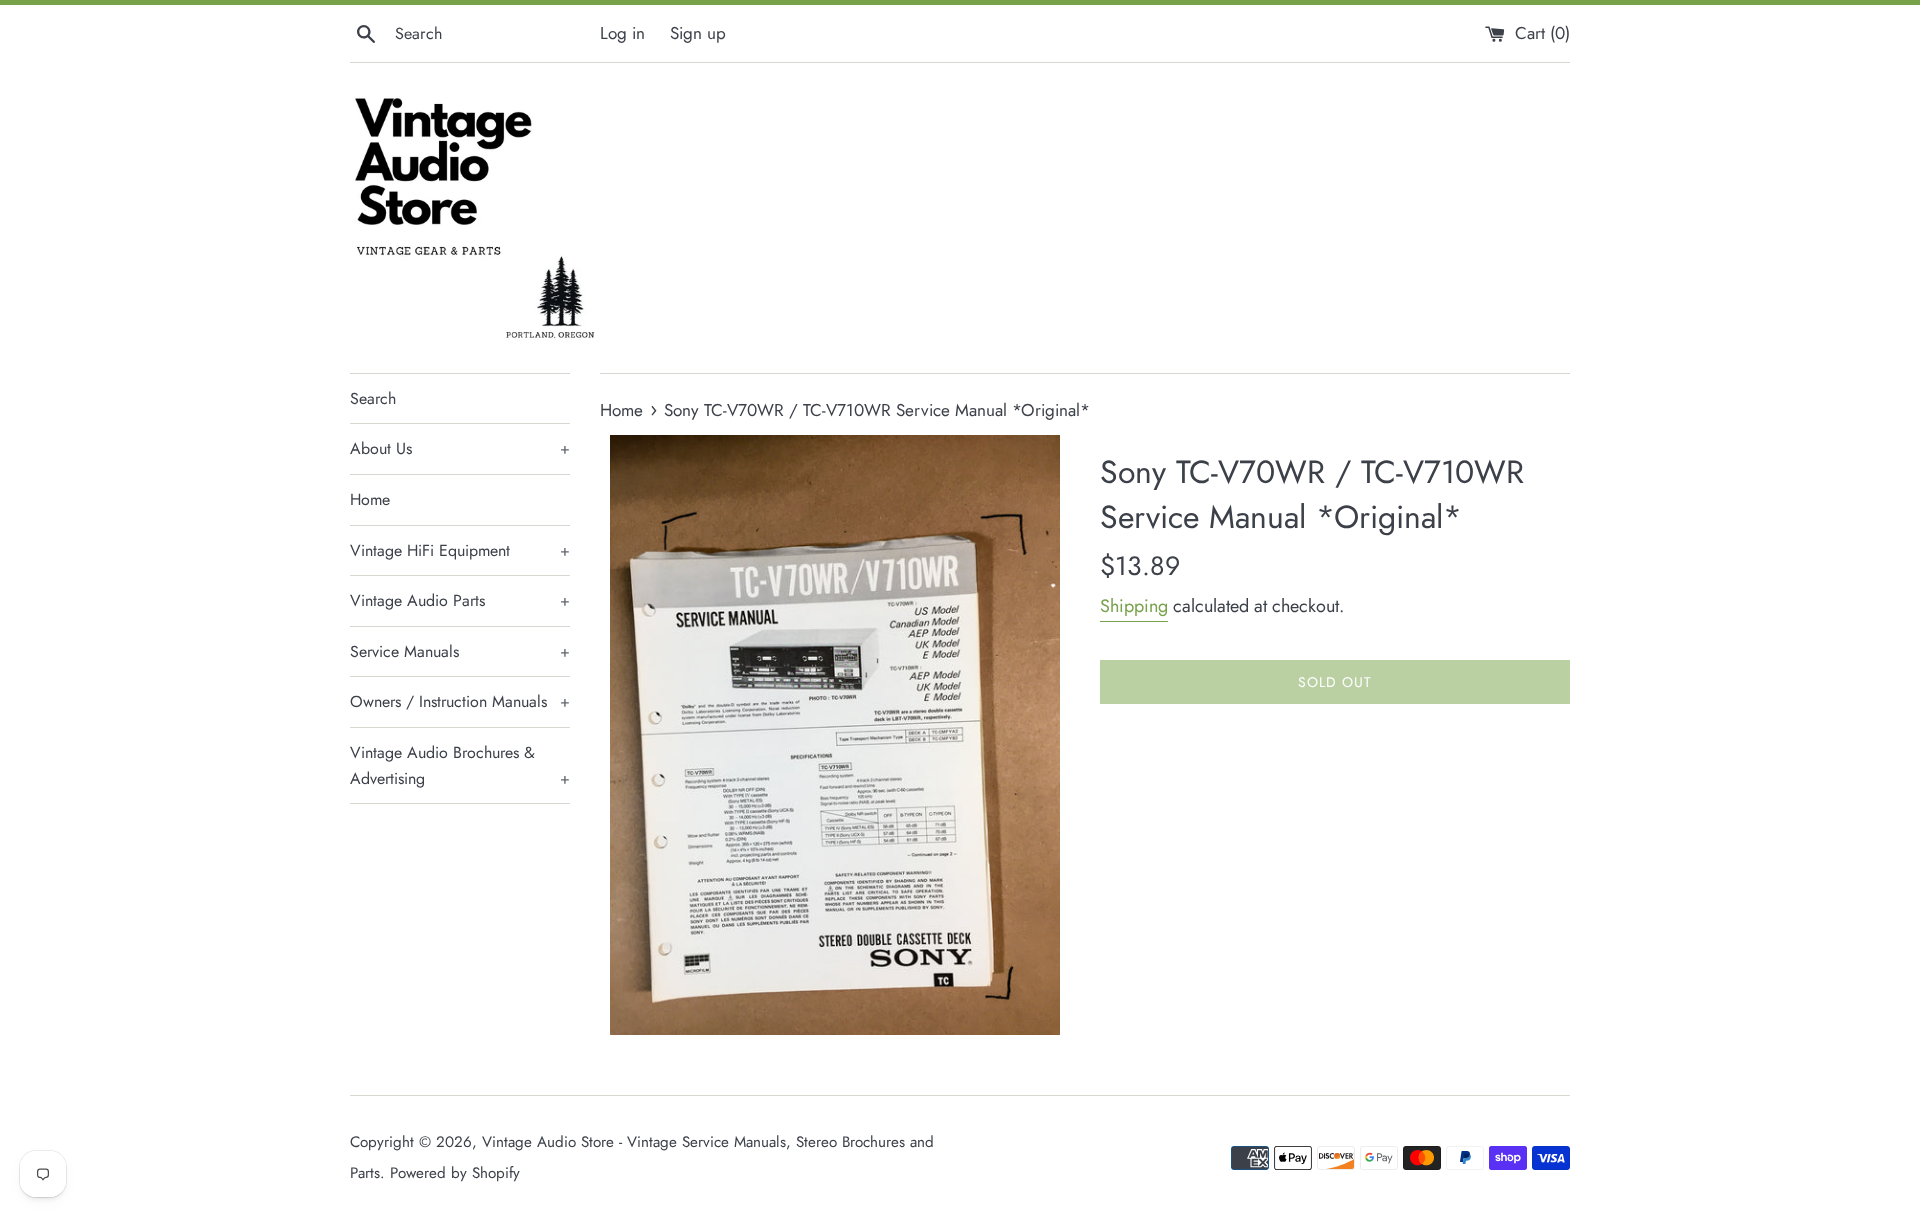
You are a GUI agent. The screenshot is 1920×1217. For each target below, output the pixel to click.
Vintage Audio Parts (460, 600)
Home (370, 499)
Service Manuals (460, 651)
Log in (622, 33)
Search (373, 398)
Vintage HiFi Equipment (460, 550)
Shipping (1134, 606)
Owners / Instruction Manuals (460, 701)
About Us (460, 448)
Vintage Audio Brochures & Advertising (460, 765)
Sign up (698, 33)
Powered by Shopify (455, 1173)
